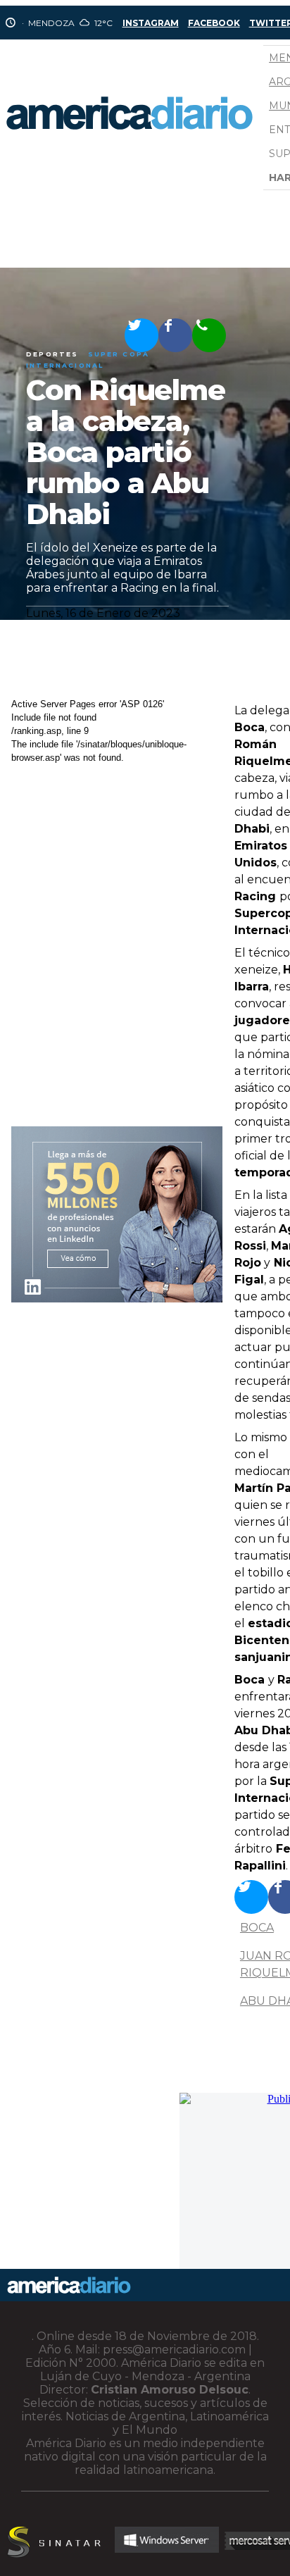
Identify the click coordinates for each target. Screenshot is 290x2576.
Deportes (52, 354)
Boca (257, 1928)
